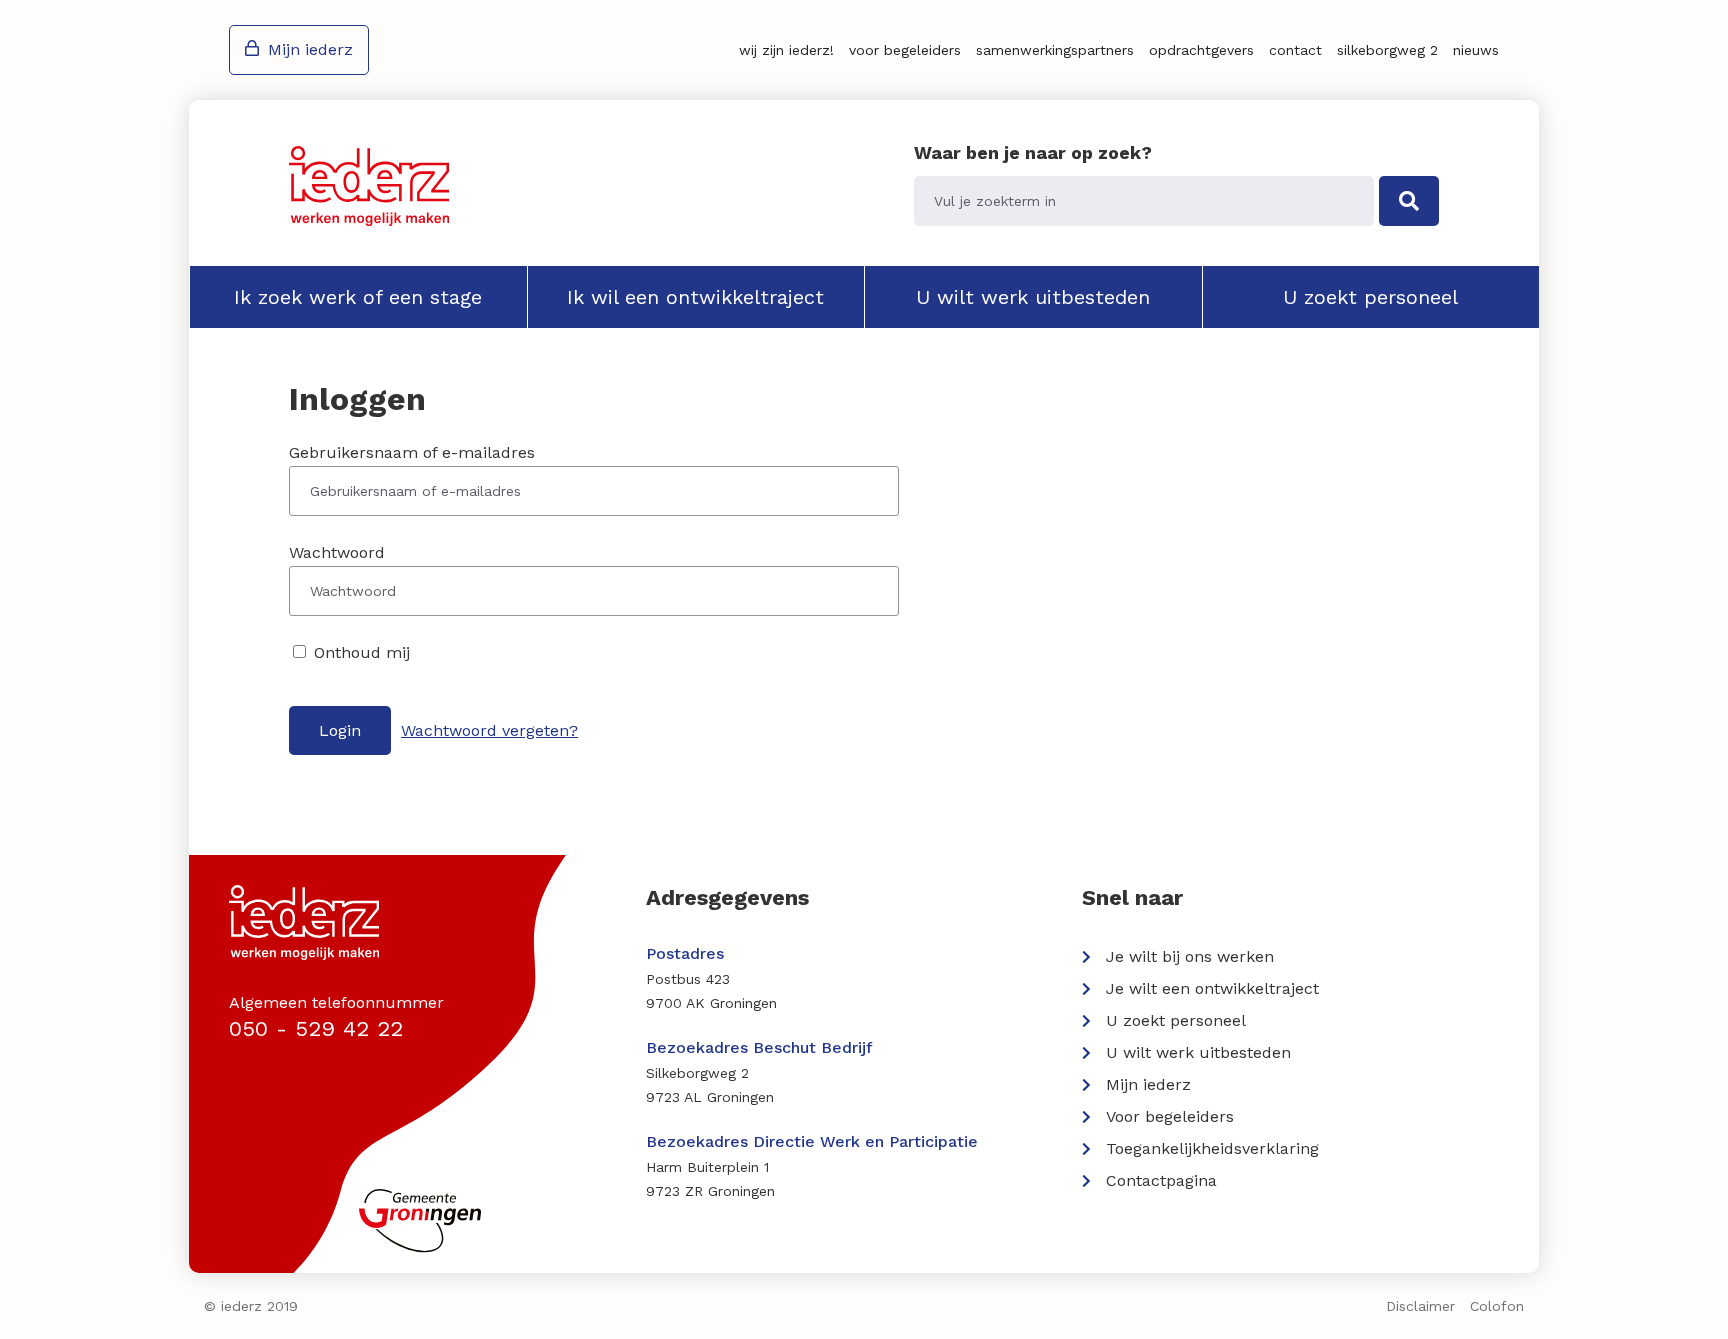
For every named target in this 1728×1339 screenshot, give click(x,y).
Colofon (1497, 1306)
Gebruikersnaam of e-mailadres (412, 452)
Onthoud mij (359, 652)
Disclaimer (1420, 1306)
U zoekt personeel (1370, 297)
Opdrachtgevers (1201, 50)
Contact (1295, 50)
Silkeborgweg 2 (1387, 50)
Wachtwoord (337, 552)
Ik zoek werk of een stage (358, 297)
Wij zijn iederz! (786, 50)
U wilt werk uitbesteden (1033, 297)
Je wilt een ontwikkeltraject (1212, 988)
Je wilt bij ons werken (1190, 956)
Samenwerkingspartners (1055, 50)
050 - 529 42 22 (316, 1028)
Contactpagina (1161, 1180)
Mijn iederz (310, 49)
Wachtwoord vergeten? (489, 730)
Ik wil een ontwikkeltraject (695, 297)
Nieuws (1476, 50)
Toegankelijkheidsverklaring (1212, 1148)
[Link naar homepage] (369, 186)
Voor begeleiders (905, 50)
